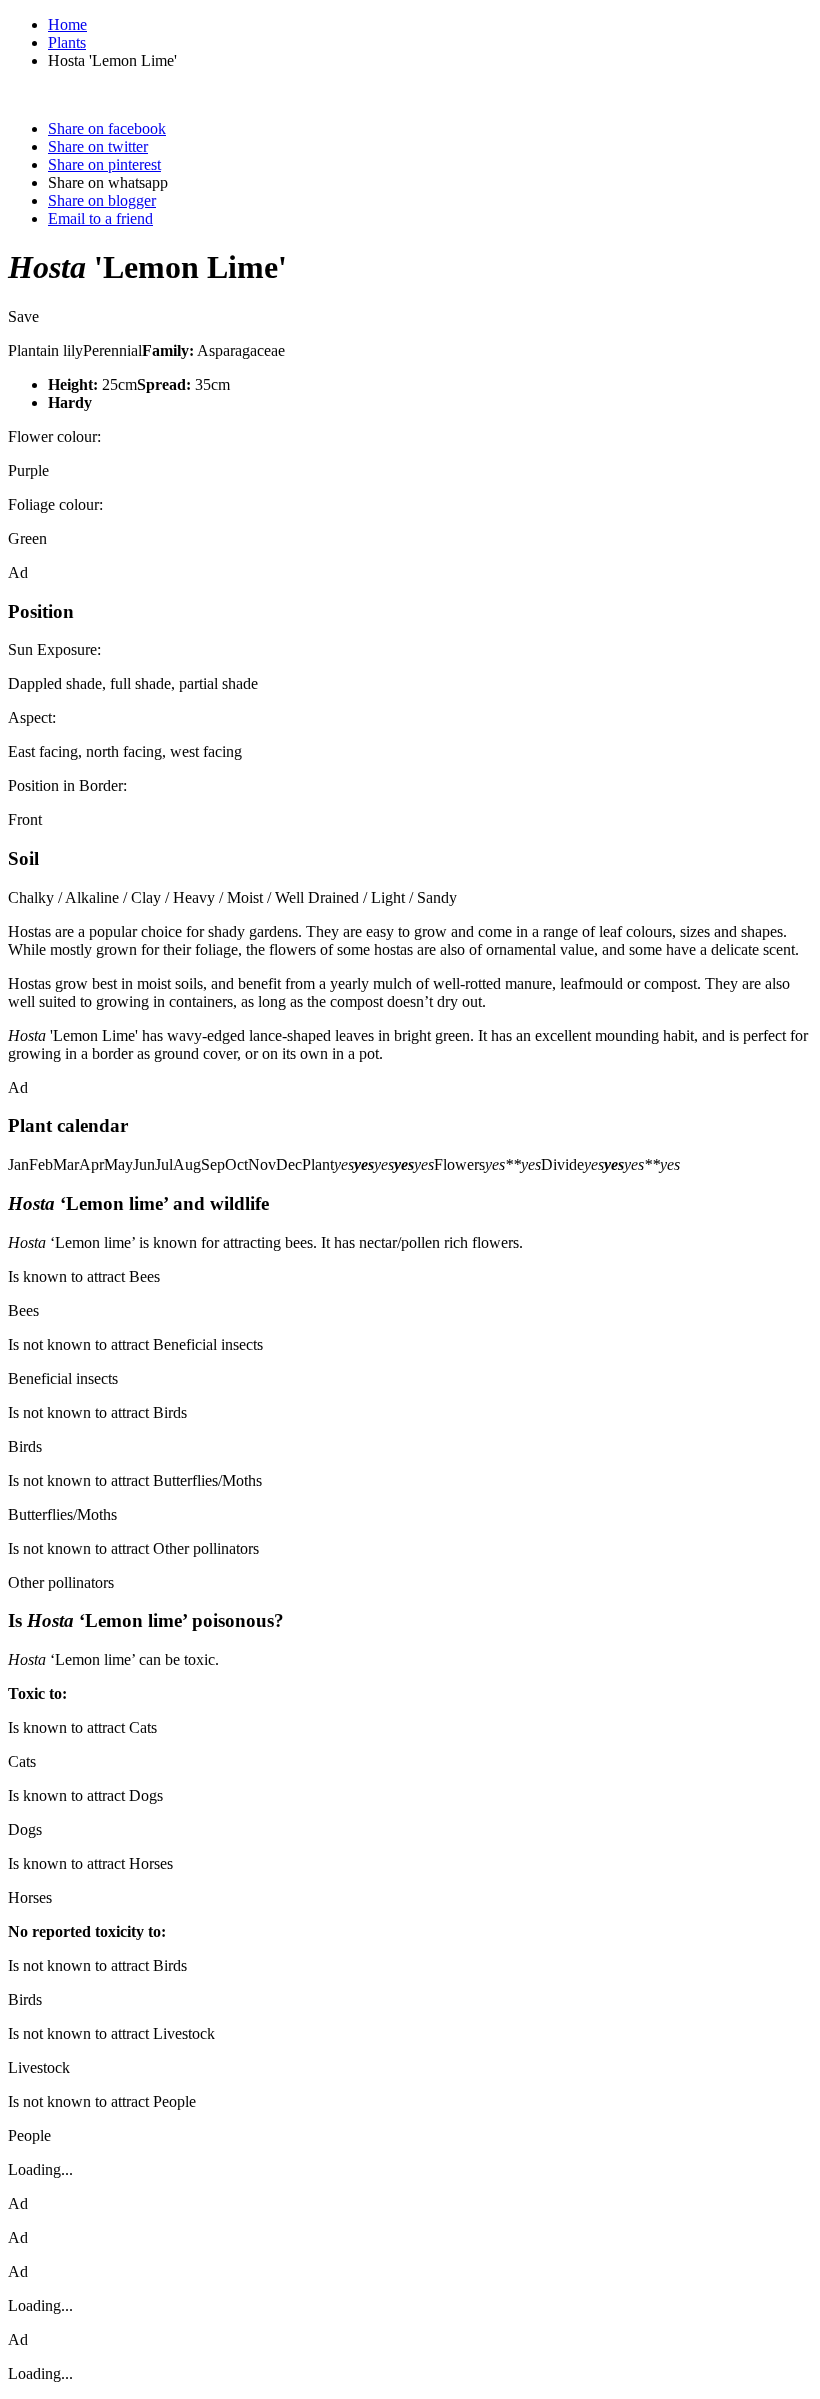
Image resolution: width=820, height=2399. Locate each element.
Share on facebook (107, 128)
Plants (67, 42)
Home (67, 24)
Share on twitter (98, 146)
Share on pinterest (104, 164)
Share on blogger (102, 200)
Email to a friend (100, 218)
